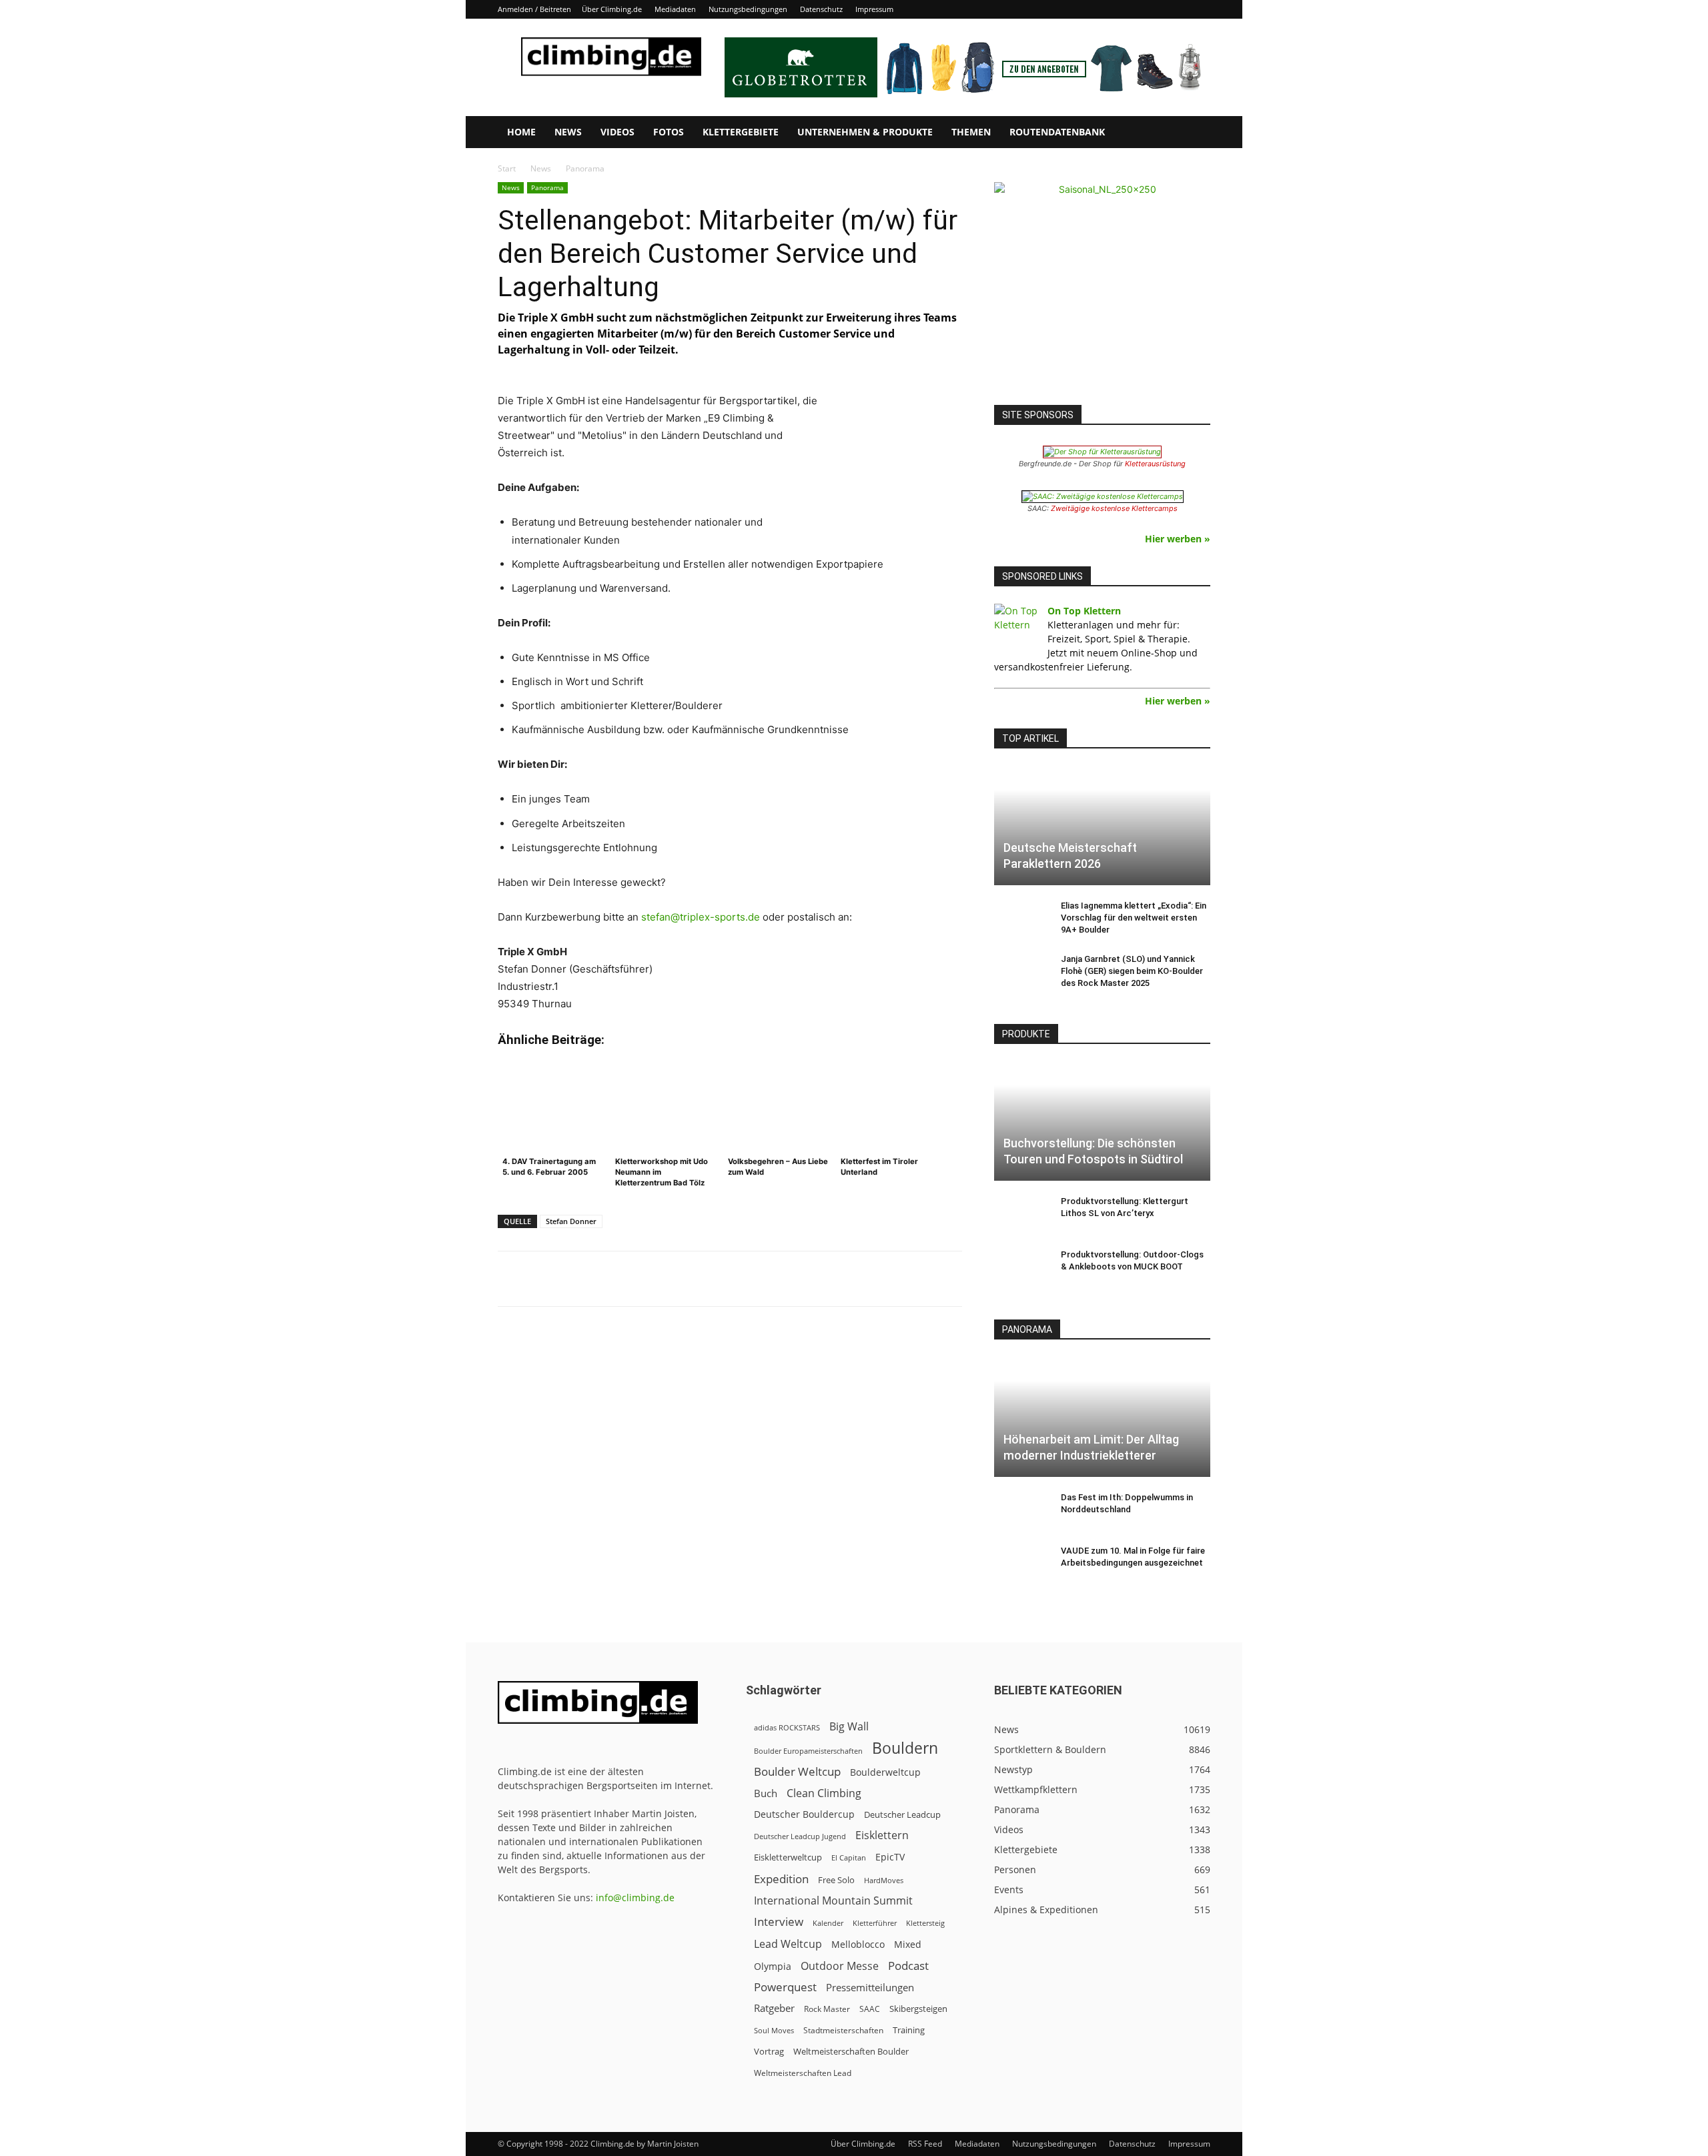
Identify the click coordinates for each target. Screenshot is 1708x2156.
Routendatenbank (1057, 132)
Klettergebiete (741, 132)
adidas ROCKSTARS (787, 1727)
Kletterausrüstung (1155, 464)
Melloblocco (858, 1944)
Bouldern (905, 1748)
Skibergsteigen (918, 2009)
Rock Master (827, 2009)
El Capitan (849, 1858)
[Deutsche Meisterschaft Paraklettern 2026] (1102, 826)
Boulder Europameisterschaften (808, 1751)
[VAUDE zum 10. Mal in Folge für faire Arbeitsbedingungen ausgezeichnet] (1021, 1564)
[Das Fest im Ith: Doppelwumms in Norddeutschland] (1021, 1510)
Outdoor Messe (840, 1966)
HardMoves (884, 1880)
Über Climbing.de (612, 9)
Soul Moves (774, 2030)
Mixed (908, 1945)
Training (909, 2030)
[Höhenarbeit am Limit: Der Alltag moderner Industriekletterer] (1102, 1417)
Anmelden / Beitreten (534, 9)
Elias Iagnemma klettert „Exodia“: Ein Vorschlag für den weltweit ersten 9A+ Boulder (1134, 918)
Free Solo (836, 1880)
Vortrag (769, 2051)
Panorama (547, 187)
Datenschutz (821, 9)
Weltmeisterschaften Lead (803, 2073)
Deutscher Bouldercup (804, 1814)
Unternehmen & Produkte (865, 132)
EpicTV (890, 1857)
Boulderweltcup (885, 1772)
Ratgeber (774, 2008)
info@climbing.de (635, 1898)
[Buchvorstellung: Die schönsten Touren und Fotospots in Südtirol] (1102, 1121)
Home (521, 132)
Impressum (874, 9)
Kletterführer (875, 1923)
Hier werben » (1178, 539)
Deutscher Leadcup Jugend (800, 1836)
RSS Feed (925, 2144)
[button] (1194, 133)
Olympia (773, 1966)
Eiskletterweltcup (788, 1857)
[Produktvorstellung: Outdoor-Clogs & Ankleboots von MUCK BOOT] (1021, 1267)
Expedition (781, 1879)
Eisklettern (882, 1835)
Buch (766, 1793)
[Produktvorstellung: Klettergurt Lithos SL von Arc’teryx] (1021, 1214)
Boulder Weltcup (797, 1771)
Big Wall (849, 1727)
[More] (827, 1279)
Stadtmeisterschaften (843, 2030)
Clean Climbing (824, 1793)
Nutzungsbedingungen (748, 9)
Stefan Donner (571, 1221)
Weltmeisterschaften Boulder (851, 2051)
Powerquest (785, 1987)
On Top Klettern (1084, 611)
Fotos (669, 132)
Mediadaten (675, 9)
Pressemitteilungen (870, 1987)
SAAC (870, 2009)
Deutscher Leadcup (902, 1814)
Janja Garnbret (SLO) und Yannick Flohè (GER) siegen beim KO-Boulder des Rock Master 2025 (1132, 971)
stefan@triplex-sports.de (701, 917)
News (568, 132)
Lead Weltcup (788, 1944)
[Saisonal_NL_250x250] (1102, 290)
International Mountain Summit (833, 1901)
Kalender (828, 1923)
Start (507, 168)
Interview (779, 1922)
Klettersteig (925, 1923)
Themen (971, 132)
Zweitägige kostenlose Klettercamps (1114, 508)
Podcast (908, 1966)
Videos (617, 132)
